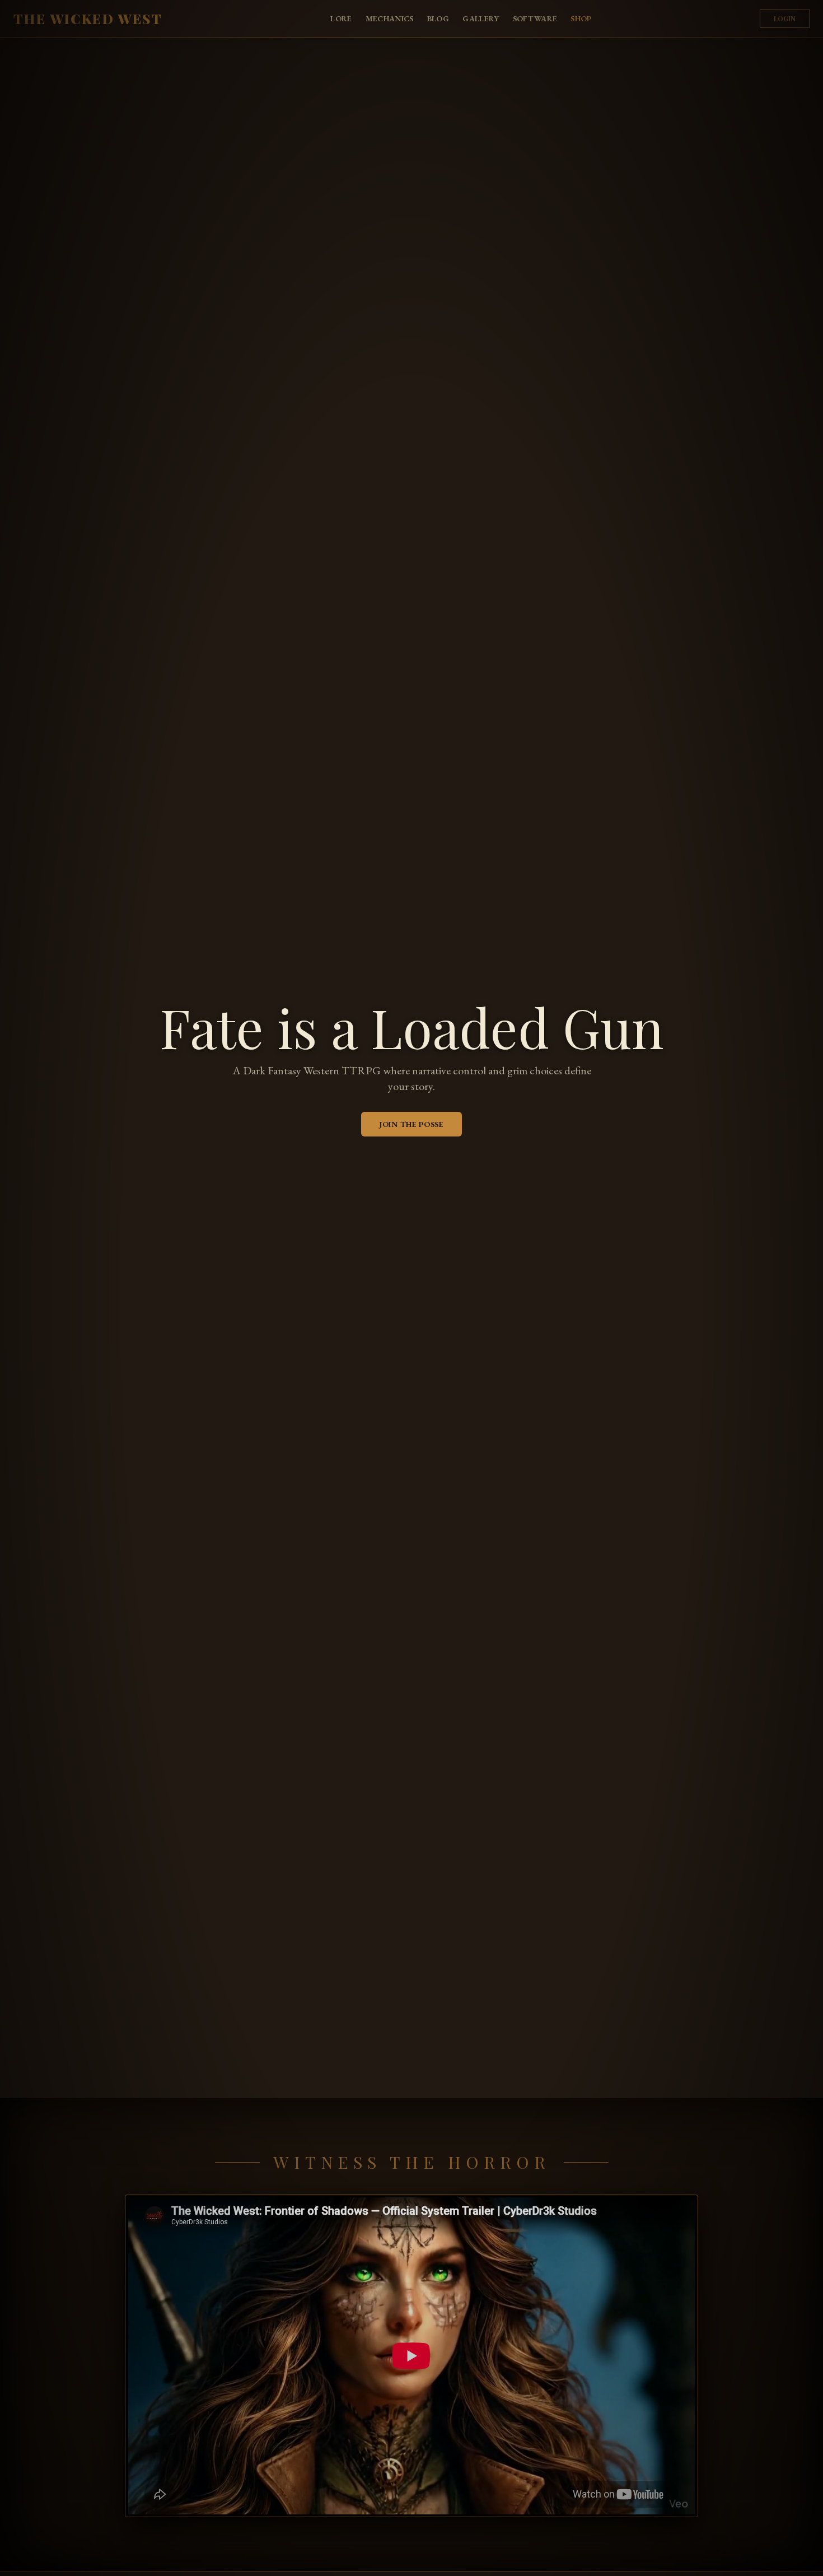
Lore (341, 18)
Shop (581, 18)
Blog (438, 18)
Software (535, 18)
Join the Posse (411, 1124)
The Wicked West (88, 18)
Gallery (481, 18)
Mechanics (390, 18)
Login (785, 18)
